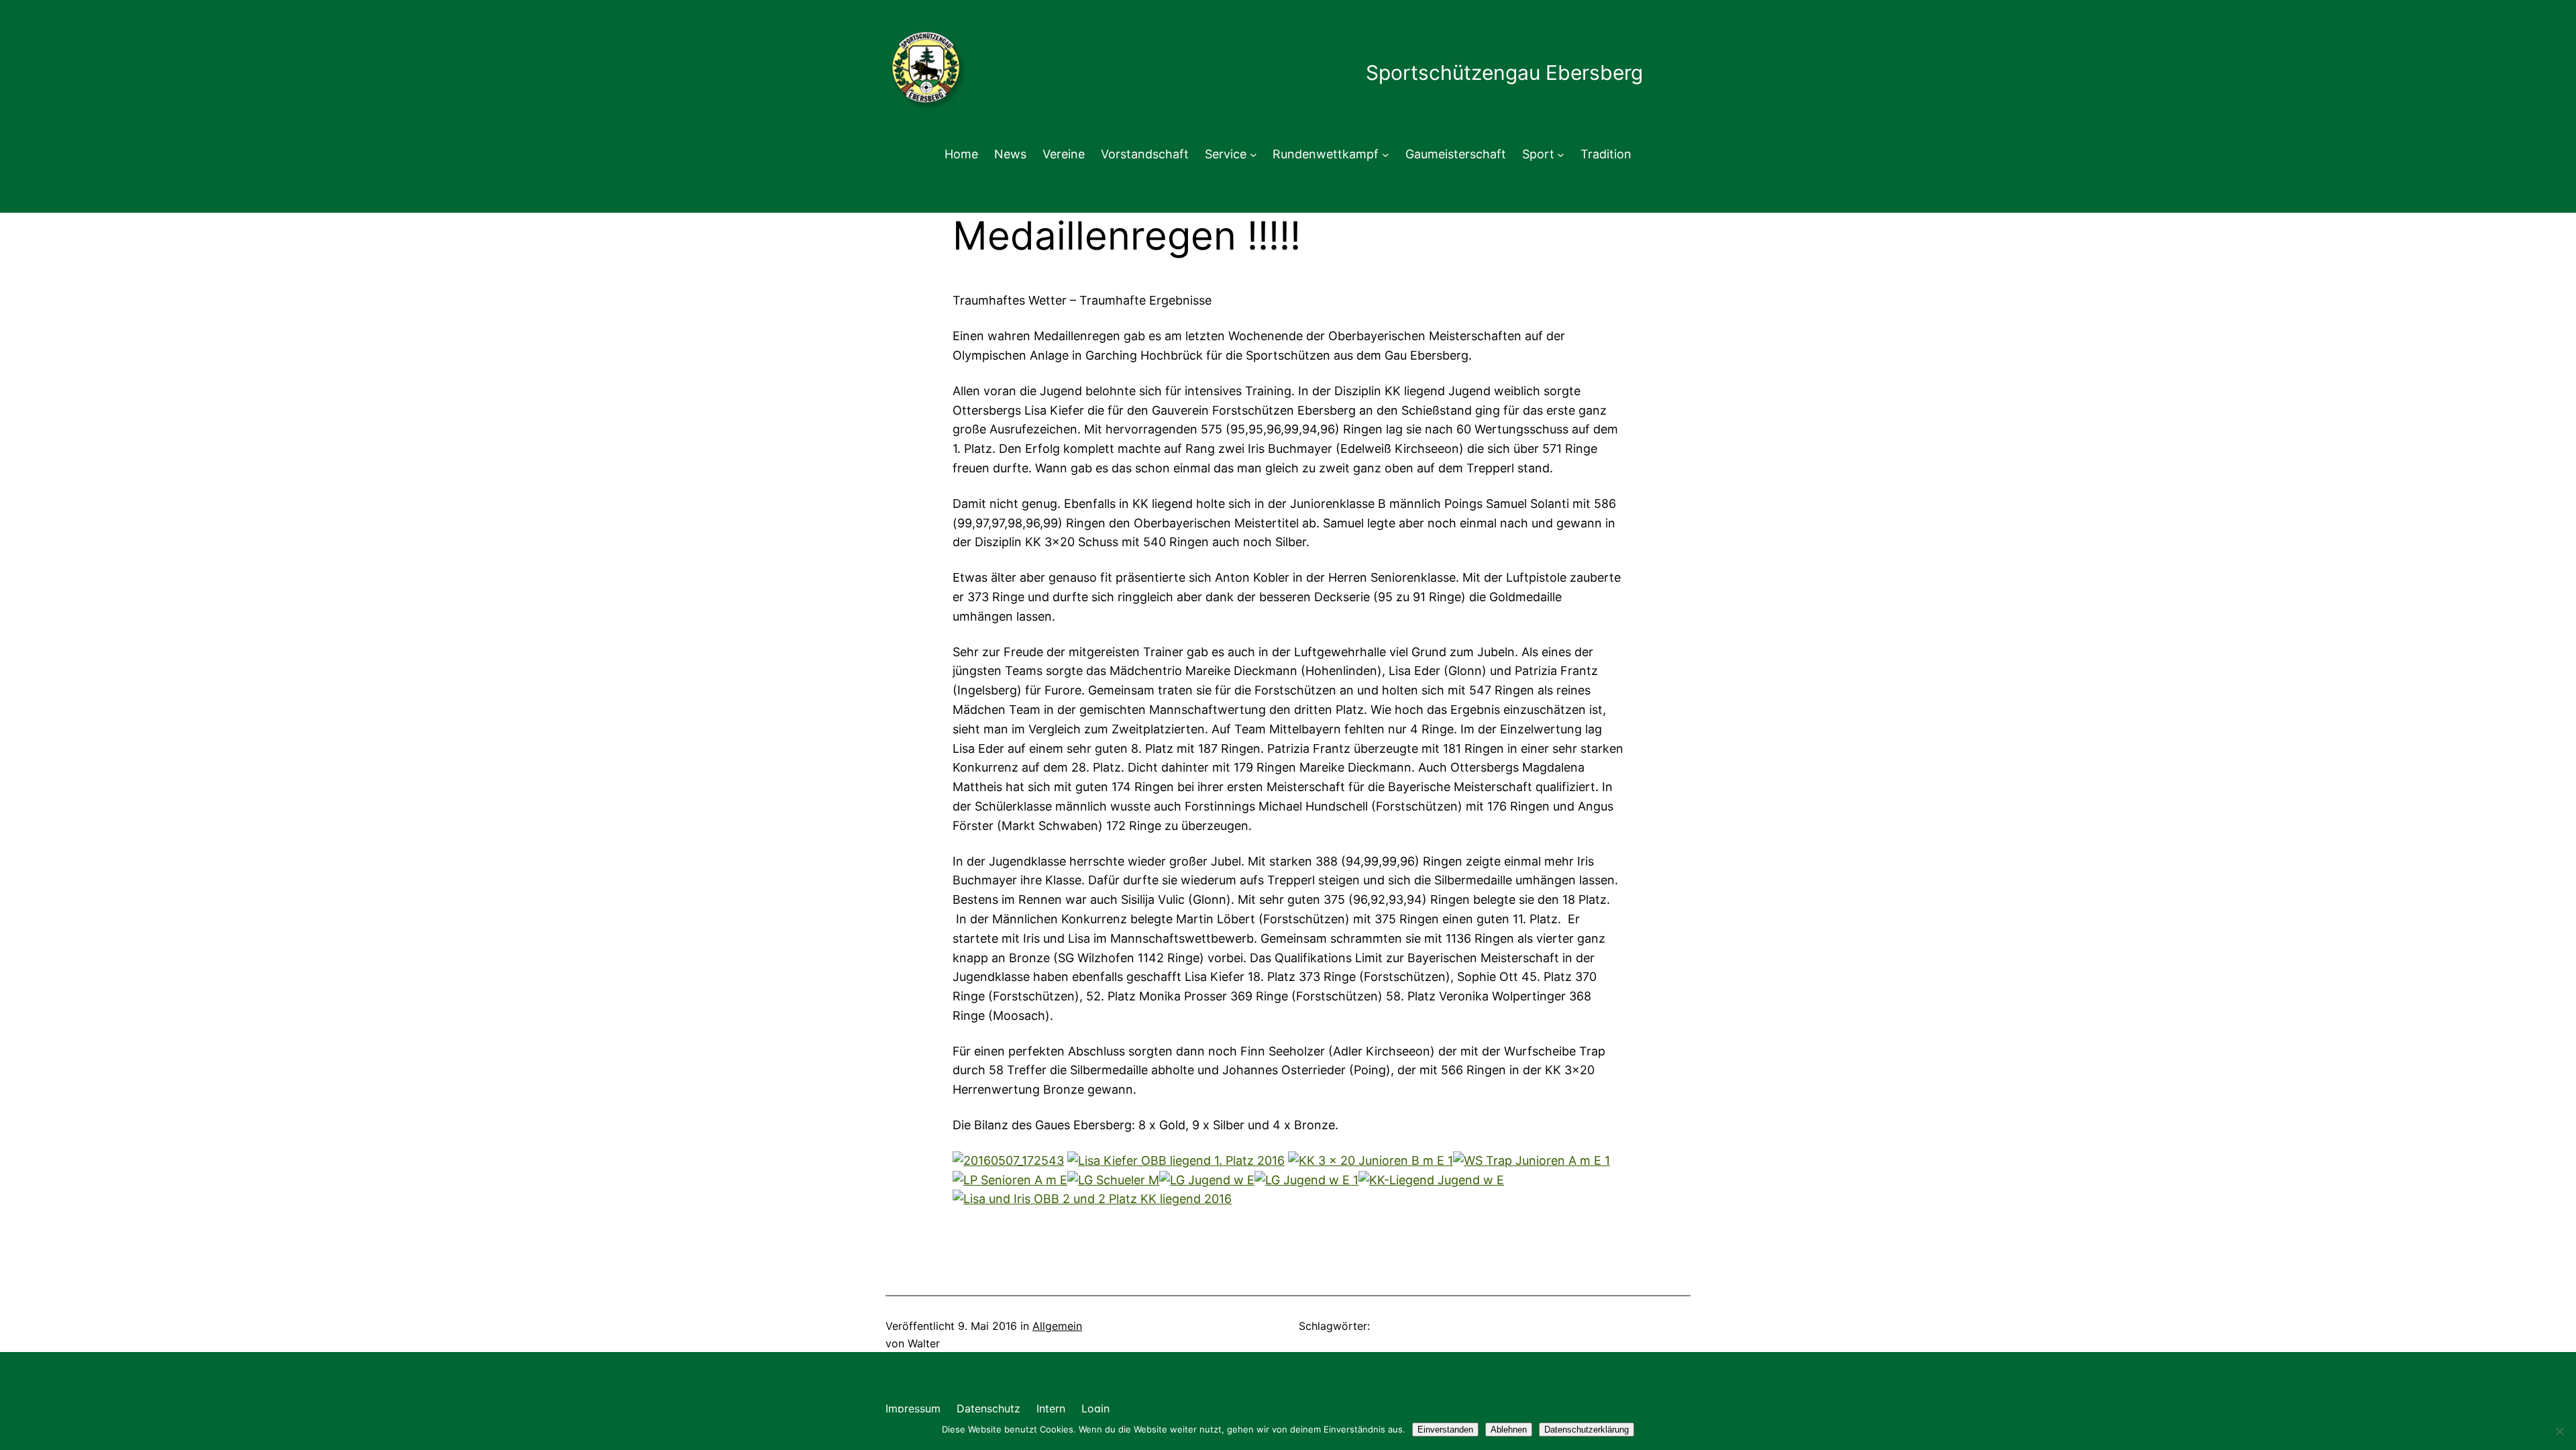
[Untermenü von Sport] (1561, 155)
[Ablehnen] (2559, 1431)
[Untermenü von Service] (1253, 155)
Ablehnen (1509, 1430)
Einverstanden (1445, 1430)
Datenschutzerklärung (1587, 1430)
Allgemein (1057, 1326)
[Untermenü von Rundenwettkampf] (1386, 155)
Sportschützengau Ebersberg (1504, 72)
